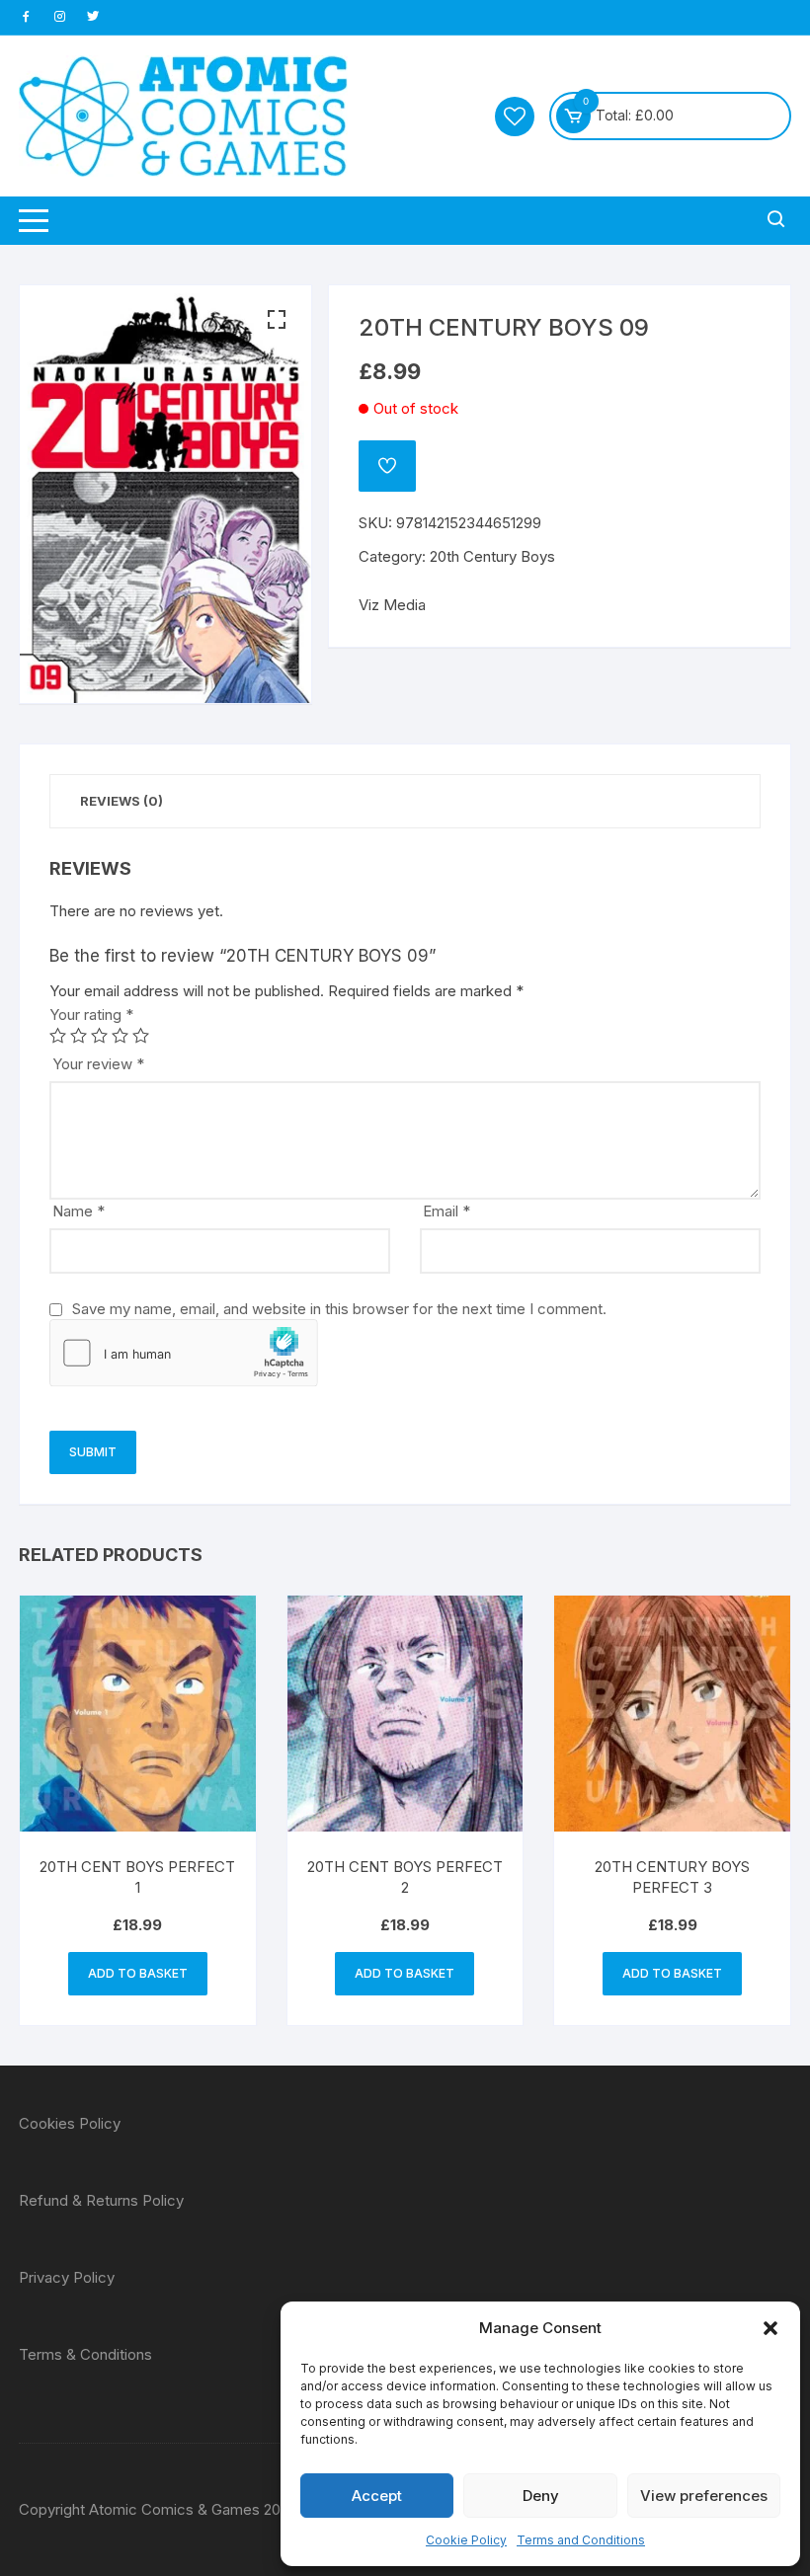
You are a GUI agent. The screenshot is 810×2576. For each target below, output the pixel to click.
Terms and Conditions (581, 2540)
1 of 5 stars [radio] (58, 1035)
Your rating (91, 1015)
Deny (541, 2496)
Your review (98, 1064)
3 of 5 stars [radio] (99, 1035)
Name (79, 1211)
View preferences (704, 2496)
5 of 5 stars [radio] (141, 1035)
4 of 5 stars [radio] (120, 1035)
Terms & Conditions (85, 2354)
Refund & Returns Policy (101, 2200)
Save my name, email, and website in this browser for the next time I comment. (339, 1309)
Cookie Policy (466, 2540)
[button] (770, 2328)
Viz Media (392, 605)
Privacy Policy (67, 2277)
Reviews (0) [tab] (121, 801)
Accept (377, 2496)
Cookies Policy (70, 2123)
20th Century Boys (492, 556)
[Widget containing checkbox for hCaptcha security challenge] (184, 1353)
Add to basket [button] (138, 1973)
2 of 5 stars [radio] (79, 1035)
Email (446, 1211)
